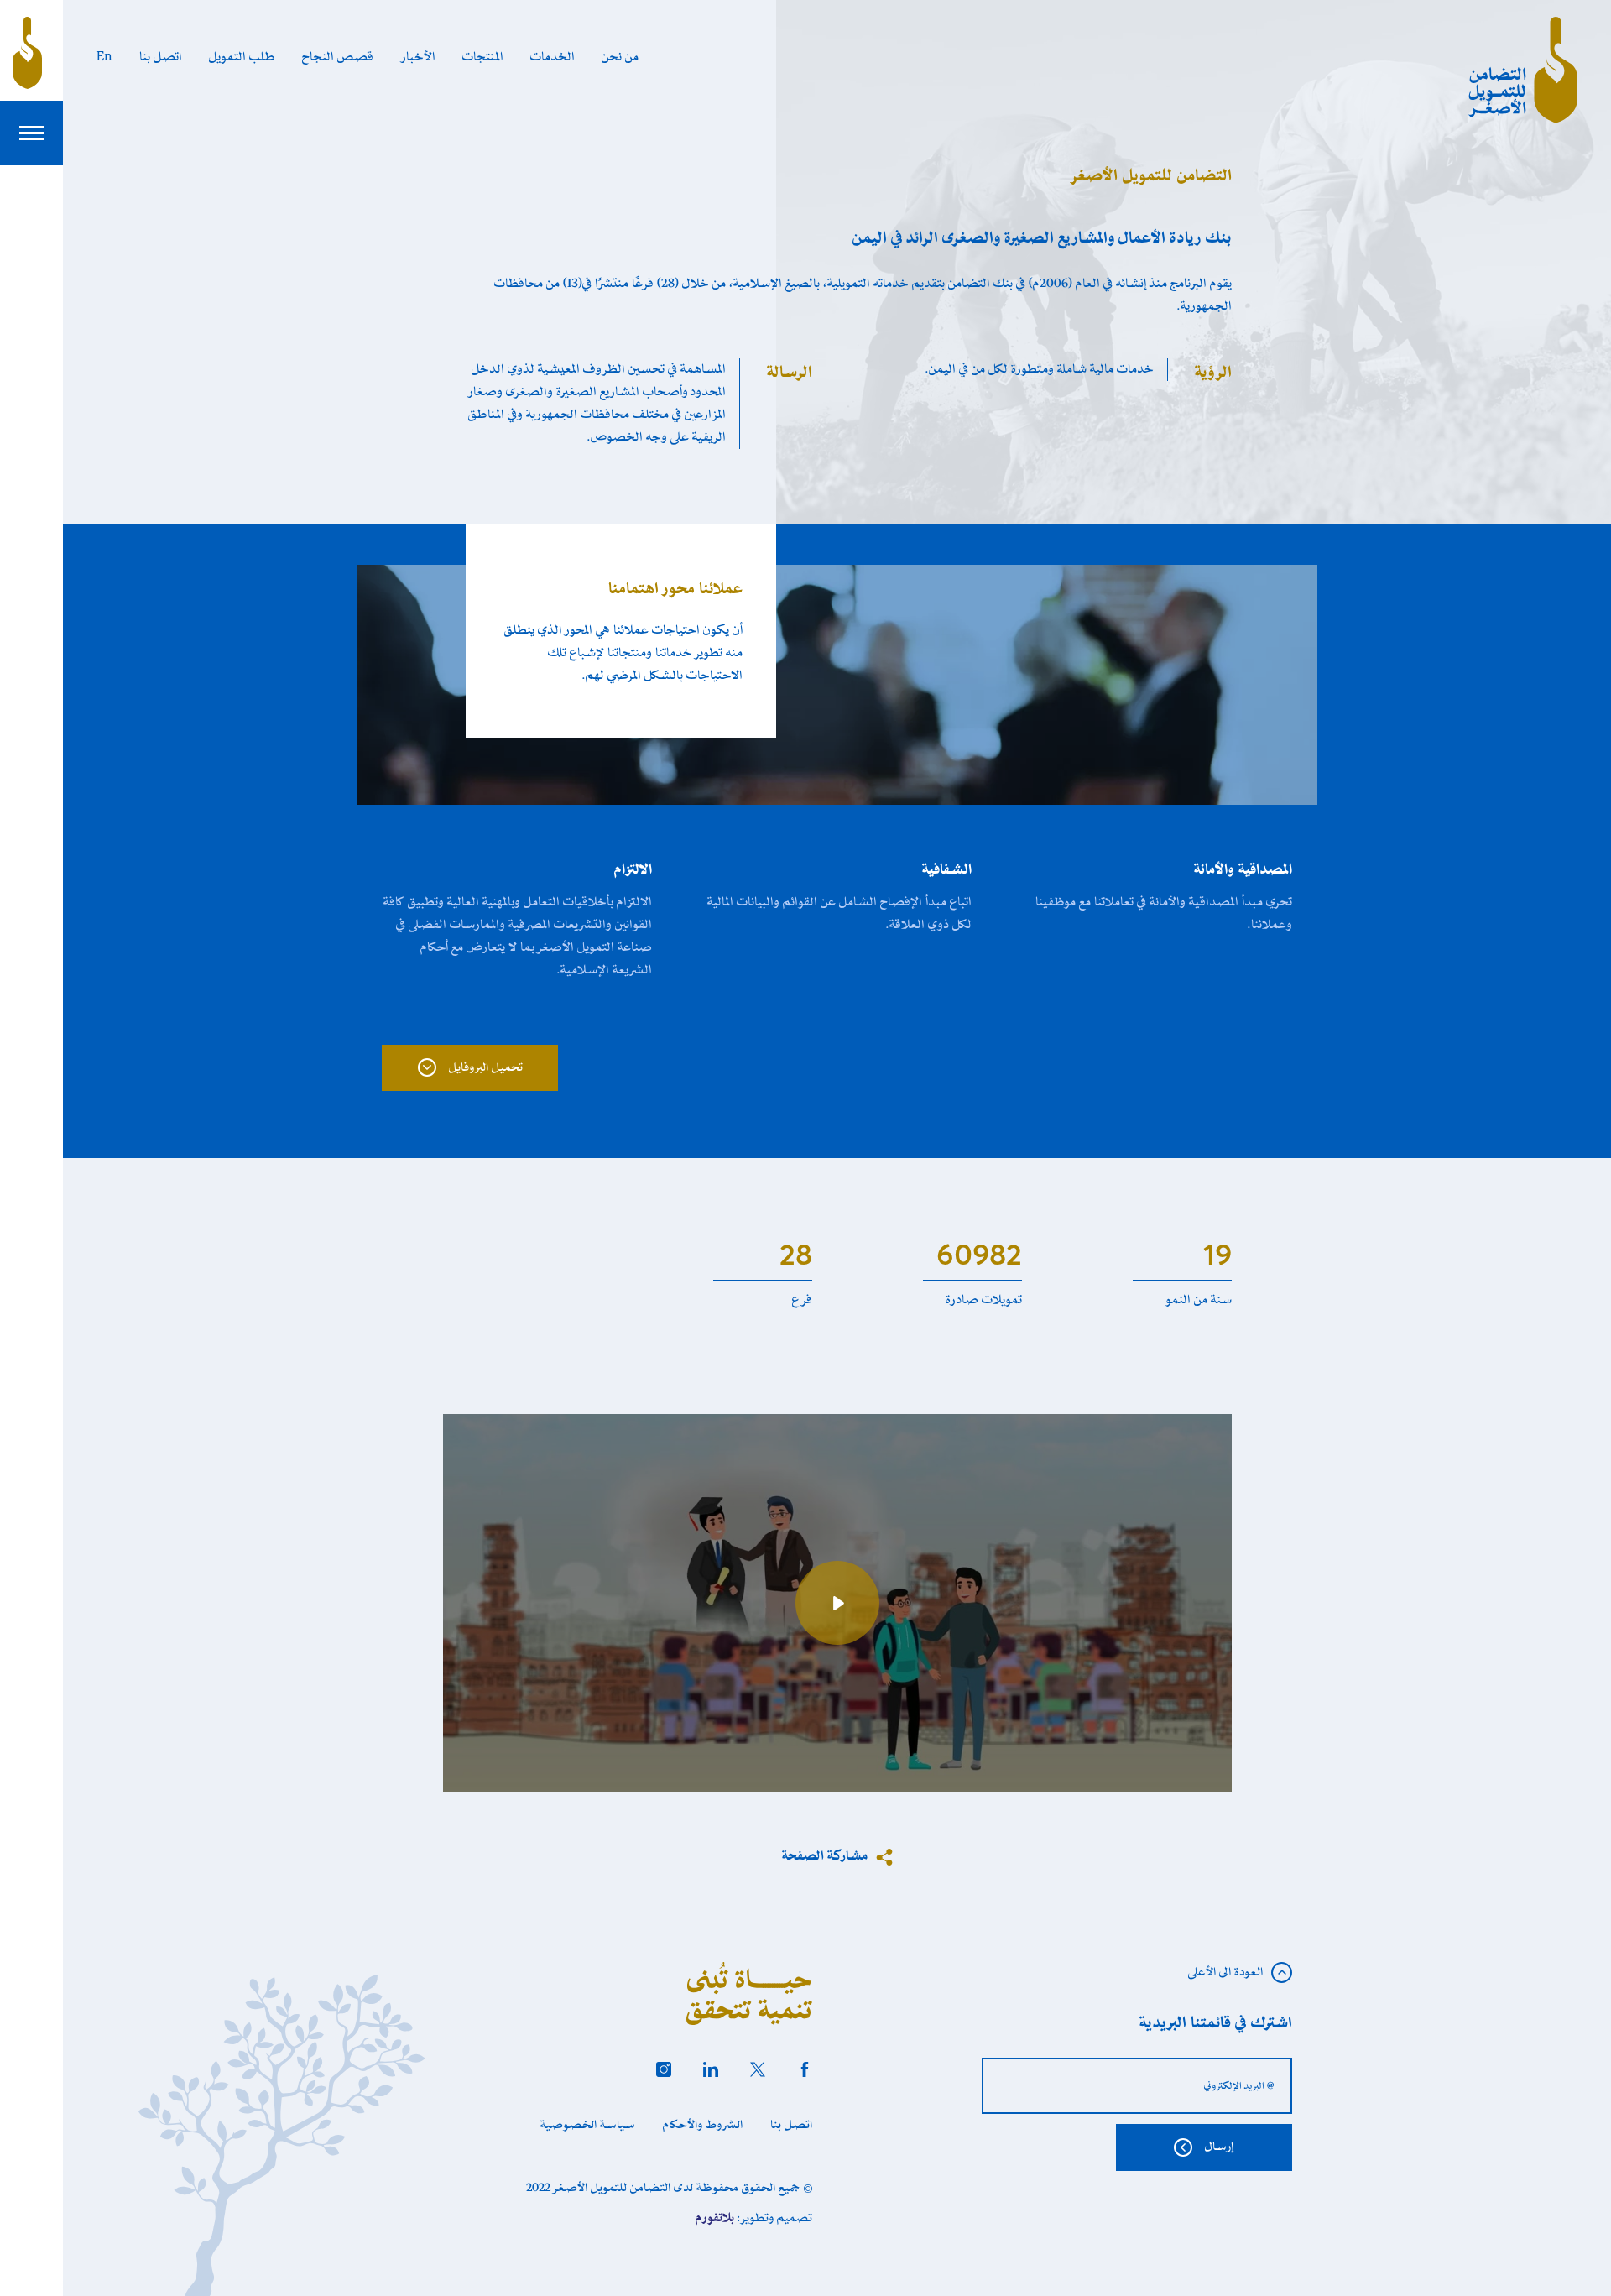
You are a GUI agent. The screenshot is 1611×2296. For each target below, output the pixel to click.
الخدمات (553, 57)
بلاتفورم (715, 2218)
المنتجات (483, 57)
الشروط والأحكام (703, 2125)
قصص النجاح (338, 57)
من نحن (620, 57)
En (104, 57)
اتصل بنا (161, 57)
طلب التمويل (242, 57)
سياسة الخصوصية (588, 2125)
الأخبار (418, 57)
